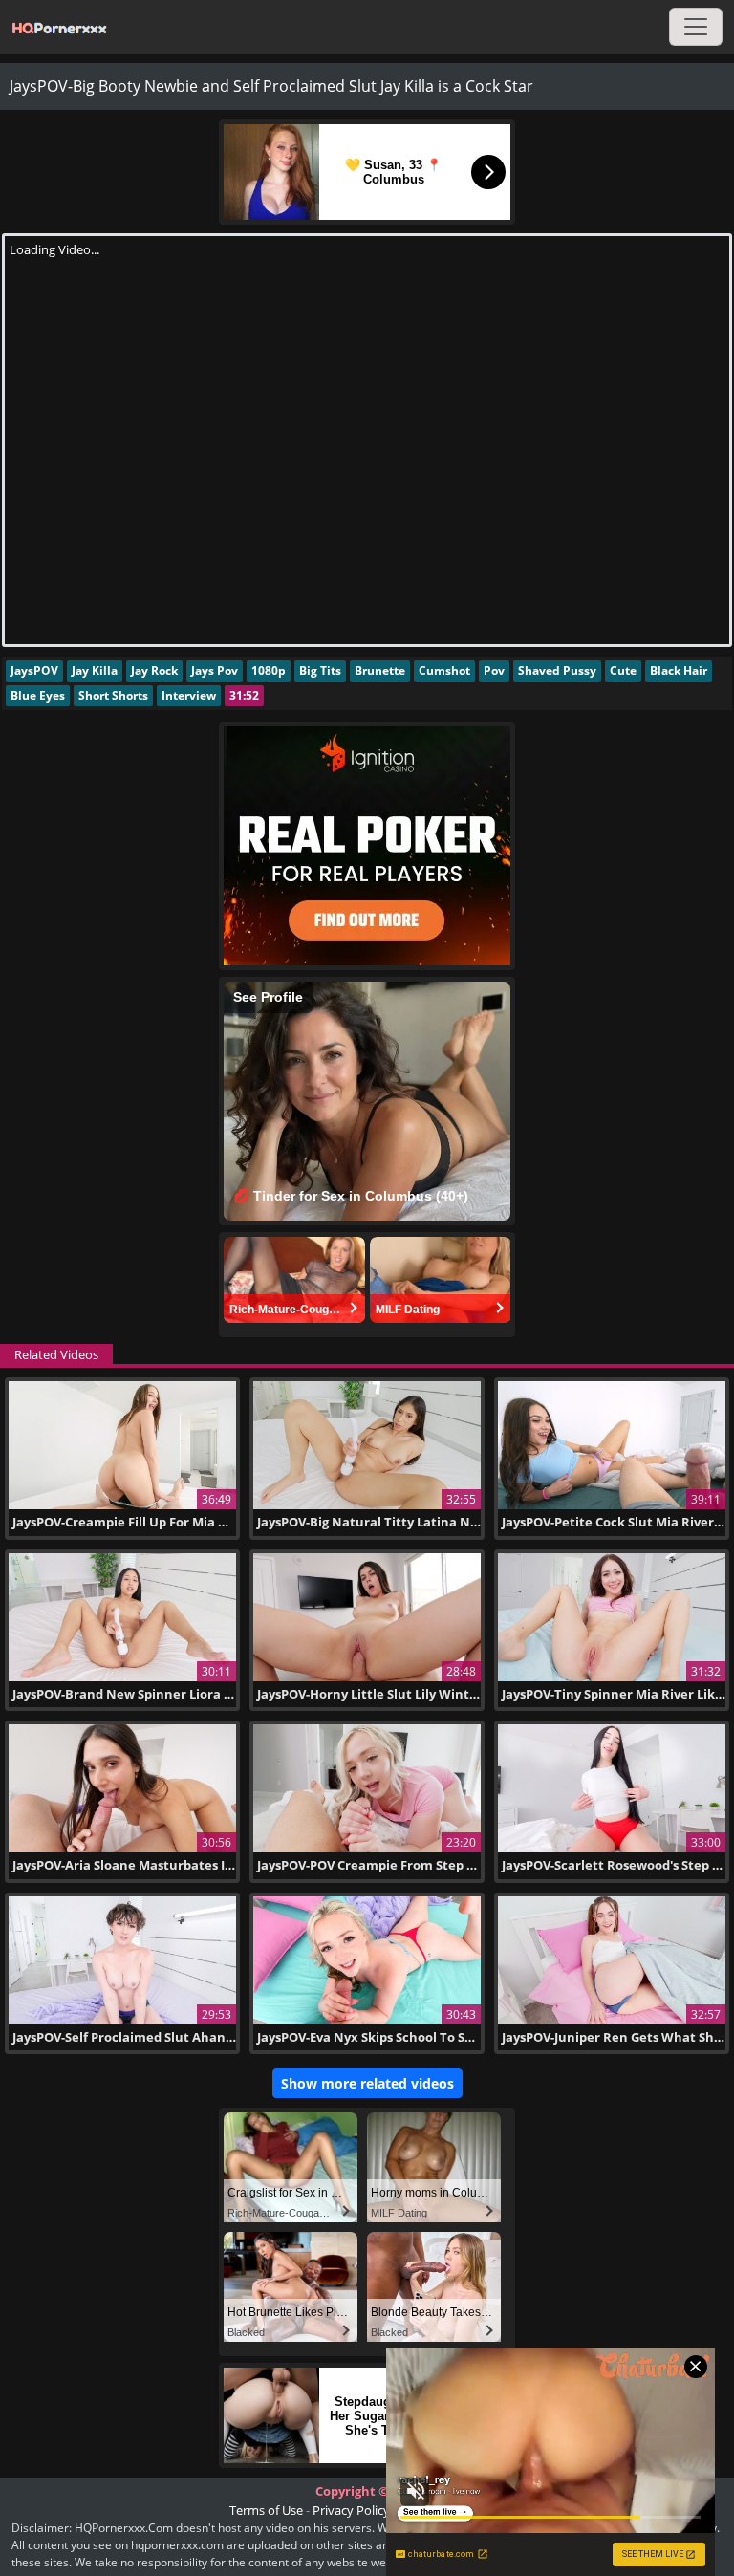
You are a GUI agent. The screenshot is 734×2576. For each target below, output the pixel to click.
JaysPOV (34, 671)
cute (623, 671)
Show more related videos (367, 2083)
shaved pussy (557, 671)
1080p (269, 671)
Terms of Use (266, 2510)
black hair (679, 671)
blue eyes (38, 695)
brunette (380, 671)
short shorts (113, 695)
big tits (320, 671)
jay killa (95, 671)
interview (189, 695)
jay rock (154, 671)
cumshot (444, 671)
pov (494, 671)
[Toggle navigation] (696, 27)
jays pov (215, 671)
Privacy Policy (351, 2510)
